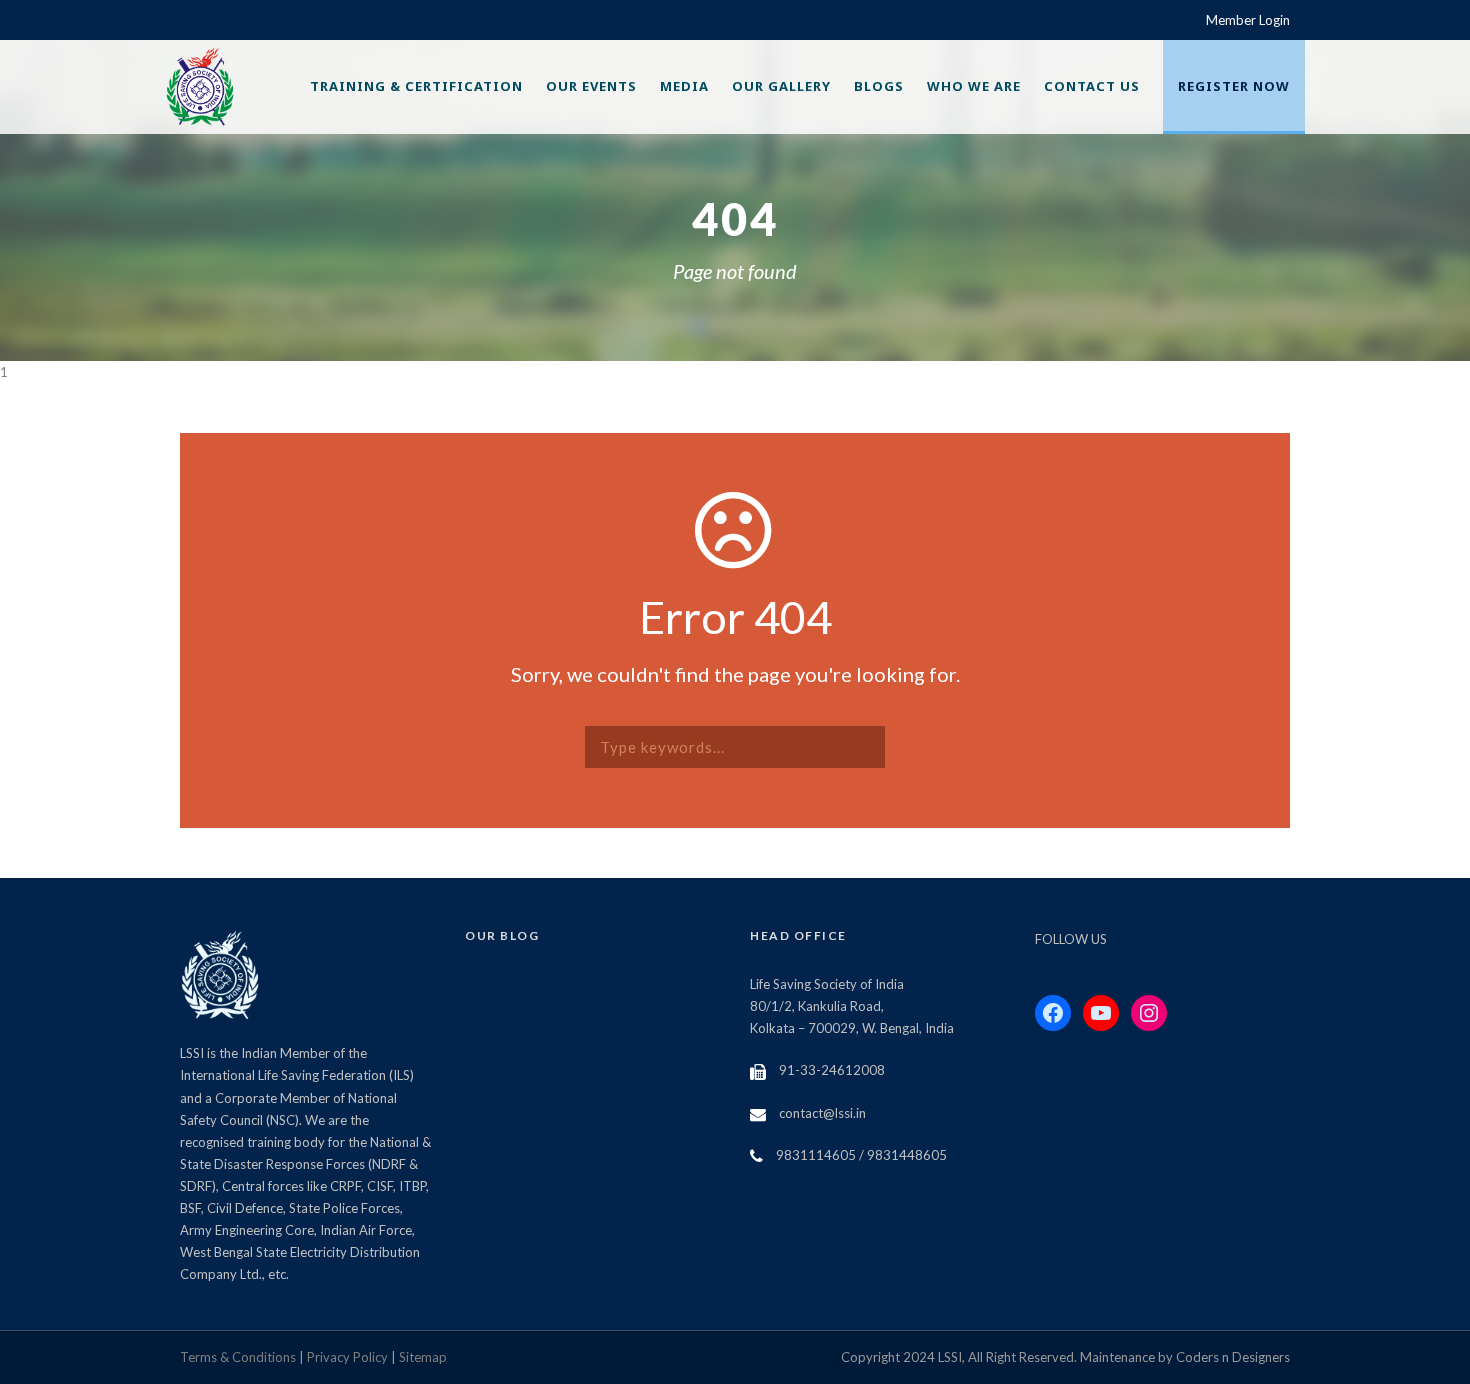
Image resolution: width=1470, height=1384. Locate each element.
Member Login (1248, 20)
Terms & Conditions (238, 1357)
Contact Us (1092, 86)
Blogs (879, 86)
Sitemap (423, 1357)
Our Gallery (781, 86)
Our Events (591, 86)
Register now (1234, 86)
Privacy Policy (347, 1357)
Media (684, 86)
